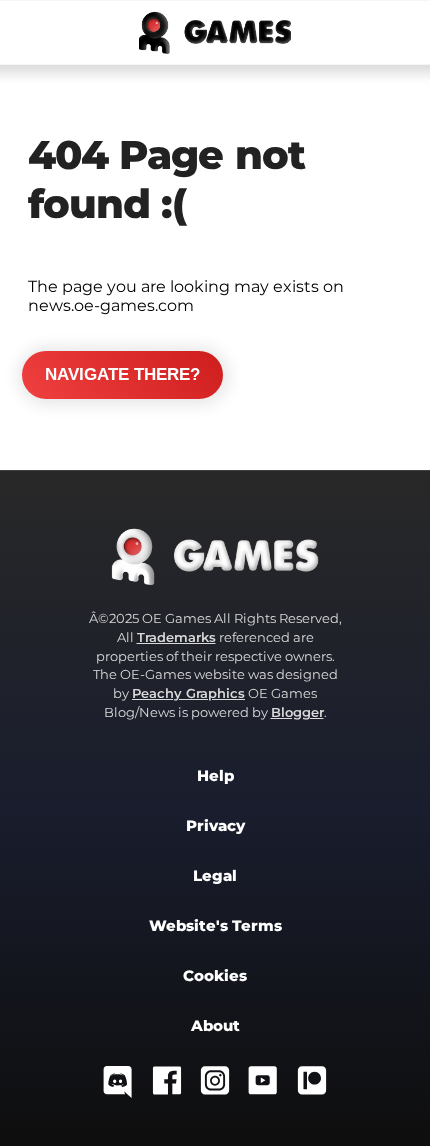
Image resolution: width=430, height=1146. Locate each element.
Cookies (215, 976)
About (215, 1026)
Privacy (215, 826)
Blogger (297, 712)
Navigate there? (122, 374)
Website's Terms (215, 926)
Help (215, 776)
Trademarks (176, 637)
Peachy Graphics (188, 693)
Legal (215, 876)
